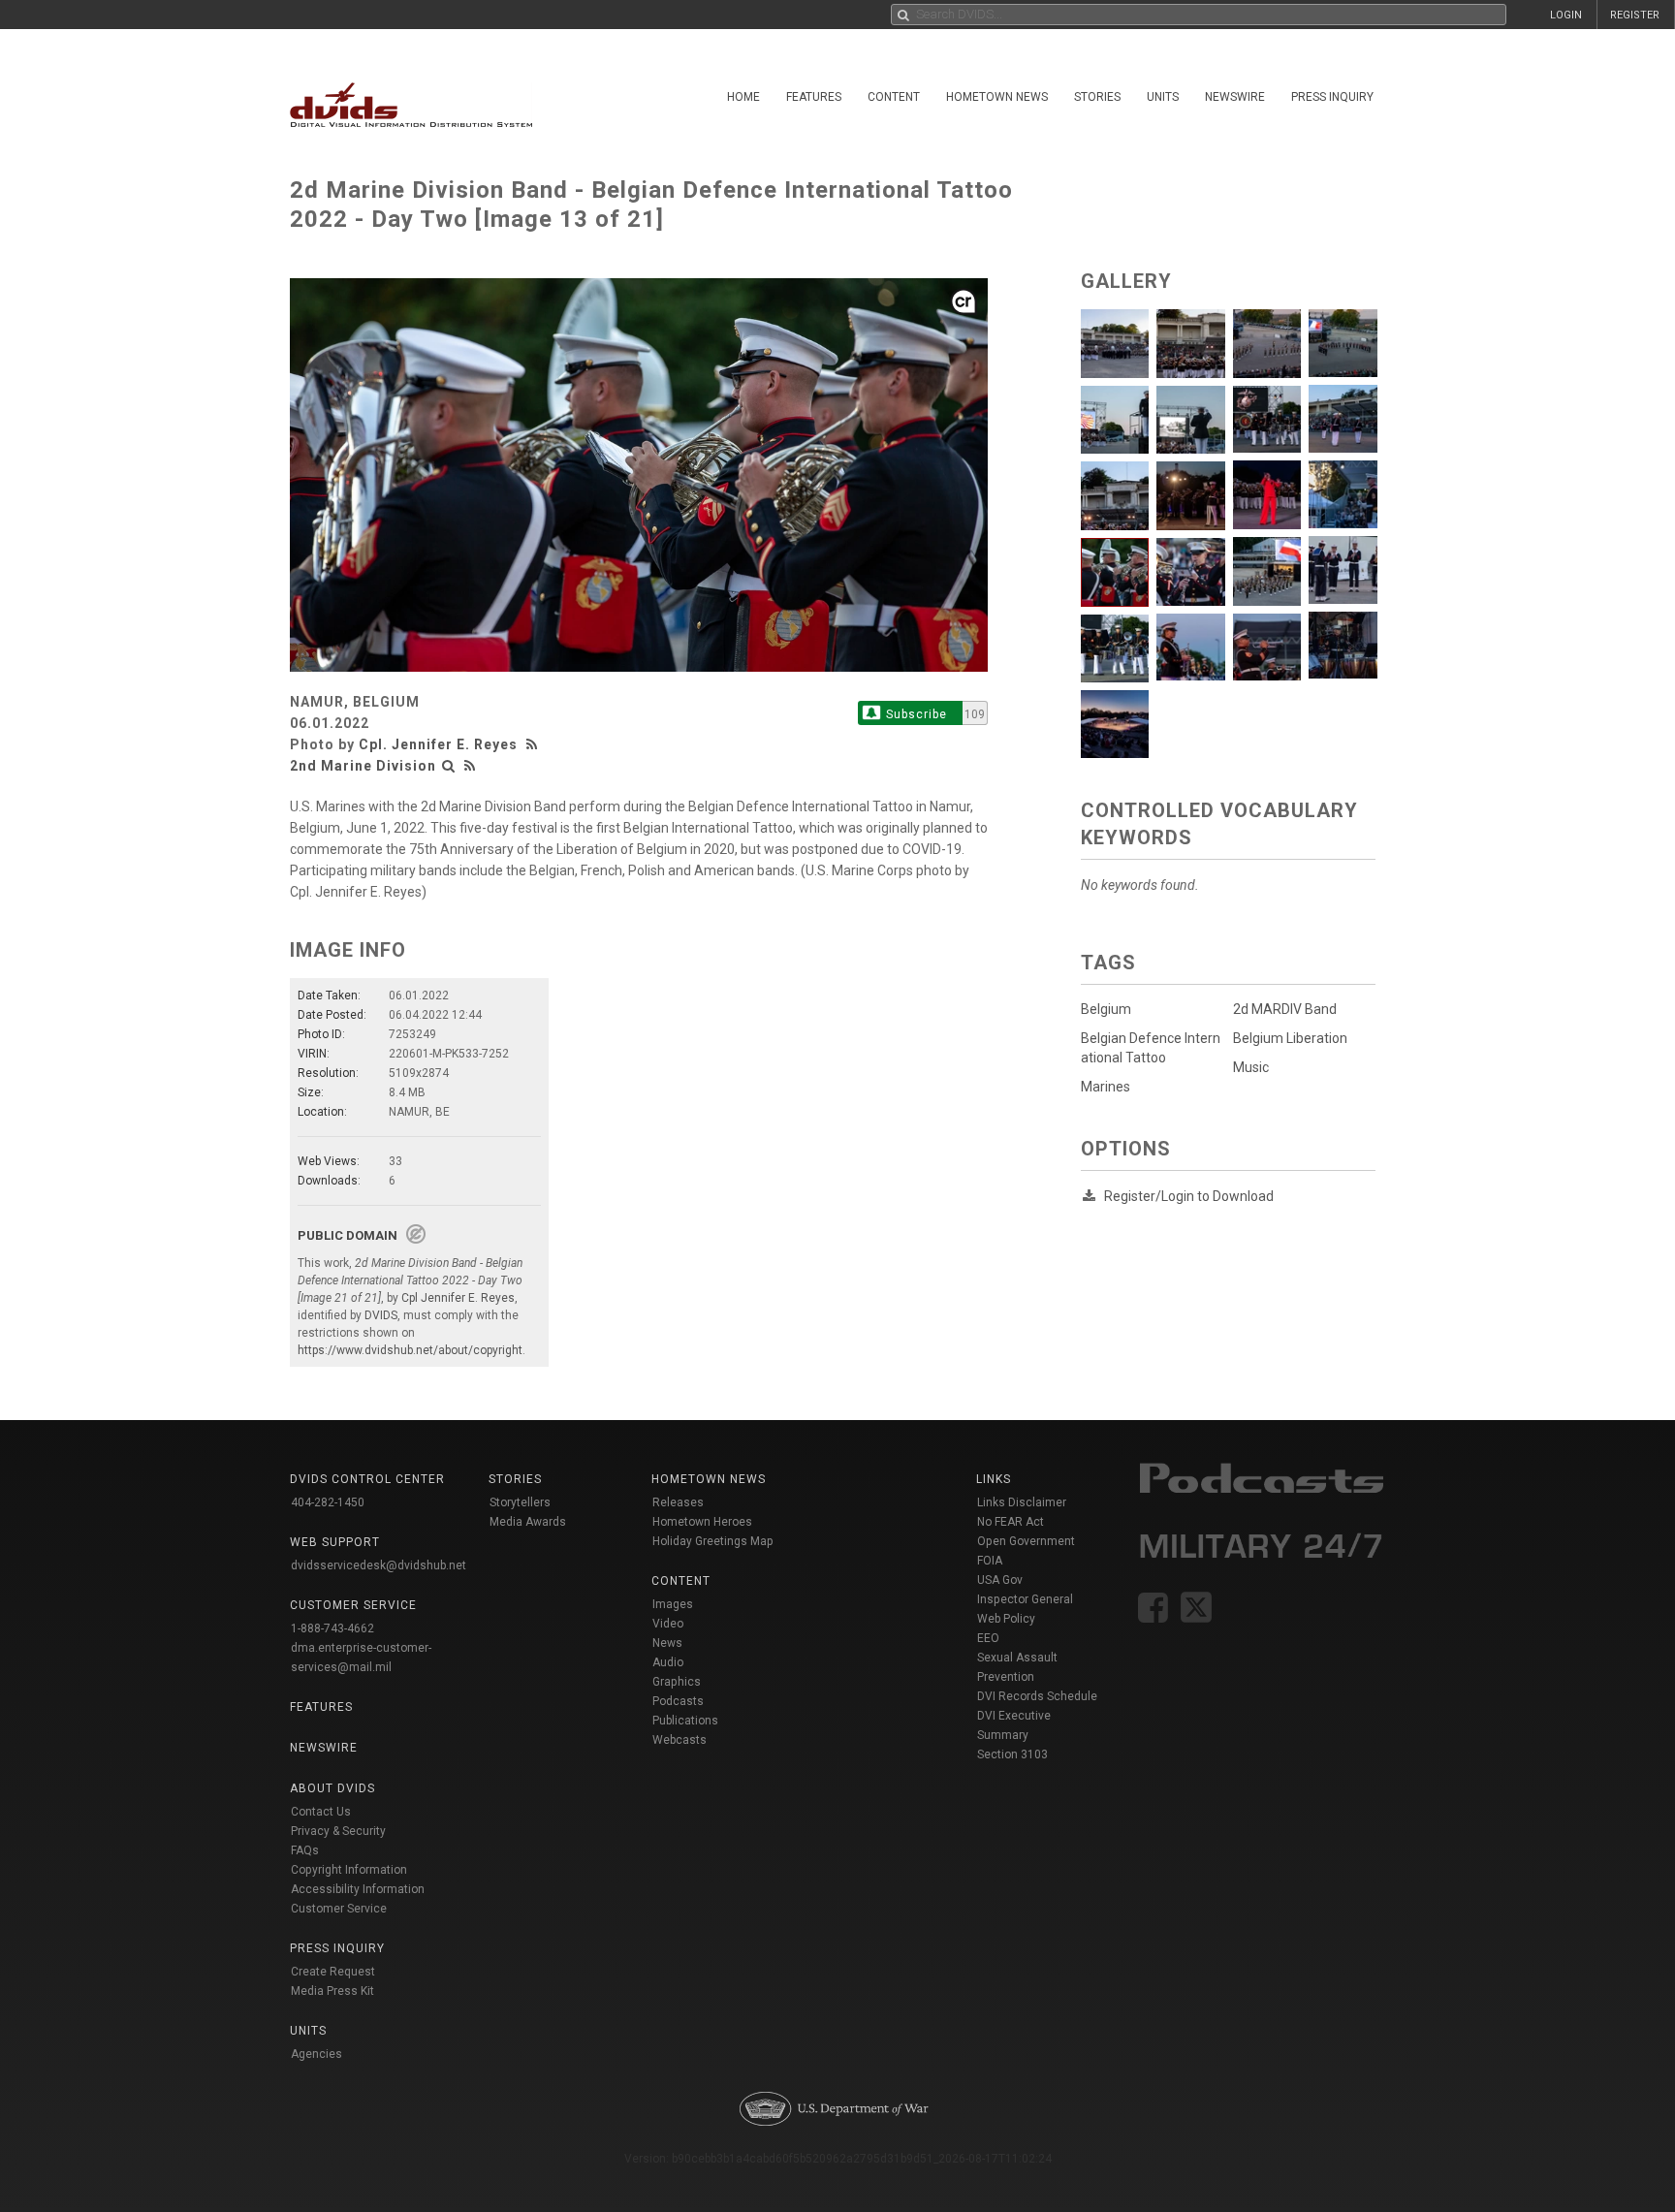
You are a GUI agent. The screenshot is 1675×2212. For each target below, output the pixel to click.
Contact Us (321, 1812)
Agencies (316, 2054)
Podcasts (678, 1701)
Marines (1106, 1087)
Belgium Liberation (1290, 1038)
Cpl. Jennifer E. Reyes (438, 744)
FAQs (305, 1850)
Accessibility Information (358, 1889)
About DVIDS (332, 1788)
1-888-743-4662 (332, 1628)
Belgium (1106, 1009)
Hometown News (997, 97)
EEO (988, 1638)
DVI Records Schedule (1037, 1696)
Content (894, 97)
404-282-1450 (328, 1502)
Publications (685, 1721)
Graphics (677, 1682)
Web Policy (1006, 1619)
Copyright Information (349, 1870)
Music (1251, 1067)
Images (673, 1604)
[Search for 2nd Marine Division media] (449, 766)
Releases (678, 1502)
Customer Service (339, 1909)
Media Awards (528, 1522)
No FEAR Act (1011, 1522)
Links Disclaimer (1022, 1502)
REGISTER (1635, 15)
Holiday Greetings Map (713, 1541)
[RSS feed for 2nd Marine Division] (470, 766)
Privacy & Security (338, 1831)
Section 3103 (1012, 1754)
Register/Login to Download (1189, 1196)
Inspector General (1025, 1599)
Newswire (1235, 97)
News (667, 1643)
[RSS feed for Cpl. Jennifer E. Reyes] (534, 744)
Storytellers (520, 1502)
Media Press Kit (332, 1991)
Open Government (1026, 1541)
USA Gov (1000, 1580)
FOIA (990, 1561)
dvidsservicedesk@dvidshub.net (379, 1565)
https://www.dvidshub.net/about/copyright (410, 1350)
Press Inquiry (1332, 97)
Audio (668, 1662)
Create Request (333, 1972)
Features (814, 97)
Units (1163, 97)
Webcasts (679, 1740)
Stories (1097, 97)
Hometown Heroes (702, 1522)
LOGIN (1566, 15)
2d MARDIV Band (1285, 1009)
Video (668, 1624)
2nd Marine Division (363, 766)
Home (743, 97)
